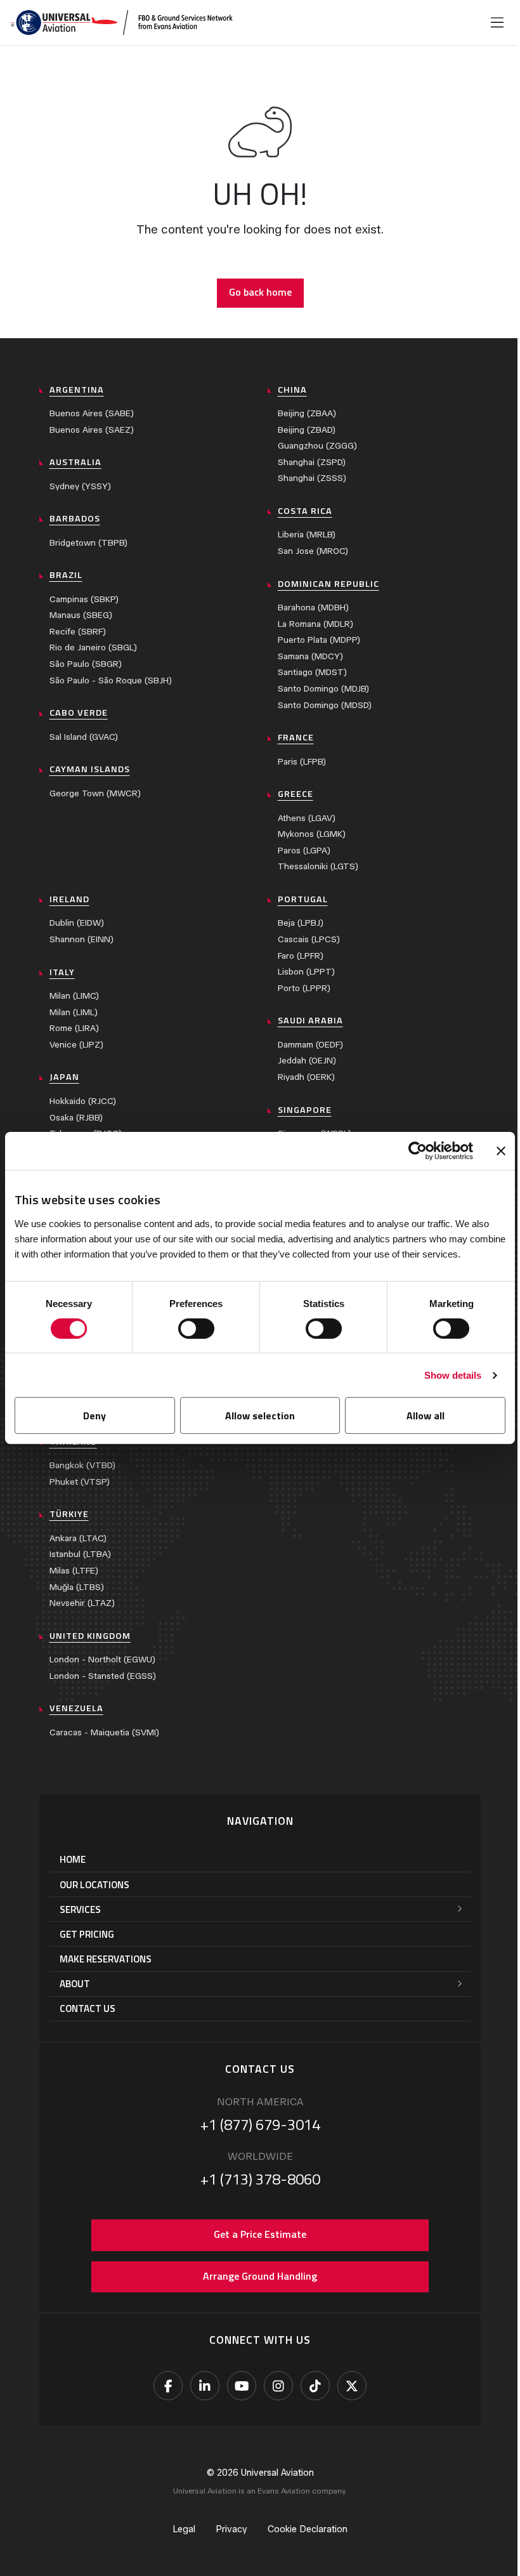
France (296, 737)
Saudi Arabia (310, 1020)
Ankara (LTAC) (78, 1538)
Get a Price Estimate (260, 2234)
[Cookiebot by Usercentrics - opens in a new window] (418, 1151)
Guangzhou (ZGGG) (317, 446)
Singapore (305, 1110)
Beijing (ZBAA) (307, 413)
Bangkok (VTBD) (82, 1465)
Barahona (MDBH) (313, 608)
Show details (453, 1375)
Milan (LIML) (74, 1012)
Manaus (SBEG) (81, 615)
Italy (62, 972)
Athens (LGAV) (307, 818)
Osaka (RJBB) (76, 1118)
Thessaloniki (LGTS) (318, 866)
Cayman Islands (90, 769)
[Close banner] (501, 1151)
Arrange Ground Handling (260, 2276)
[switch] (196, 1329)
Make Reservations (106, 1959)
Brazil (66, 575)
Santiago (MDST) (312, 672)
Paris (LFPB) (302, 762)
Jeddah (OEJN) (307, 1061)
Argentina (77, 390)
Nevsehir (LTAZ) (82, 1603)
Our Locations (94, 1885)
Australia (75, 462)
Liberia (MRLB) (307, 535)
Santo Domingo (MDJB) (323, 689)
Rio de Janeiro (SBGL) (93, 647)
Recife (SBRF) (78, 632)
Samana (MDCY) (310, 656)
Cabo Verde (79, 713)
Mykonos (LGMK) (312, 834)
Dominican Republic (328, 584)
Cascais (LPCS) (309, 939)
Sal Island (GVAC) (84, 737)
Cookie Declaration (308, 2529)
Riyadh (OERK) (306, 1077)
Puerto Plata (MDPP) (319, 640)
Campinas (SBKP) (84, 599)
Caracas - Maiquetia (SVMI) (104, 1732)
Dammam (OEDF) (310, 1045)
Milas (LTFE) (74, 1571)
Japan (64, 1077)
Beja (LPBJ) (301, 923)
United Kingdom (90, 1636)
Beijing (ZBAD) (307, 430)
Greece (296, 794)
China (292, 390)
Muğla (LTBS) (77, 1587)
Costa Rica (305, 511)
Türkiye (69, 1514)
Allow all (426, 1416)
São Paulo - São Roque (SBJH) (111, 680)
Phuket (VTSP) (80, 1482)
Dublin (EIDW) (77, 923)
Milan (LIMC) (74, 996)
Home (73, 1859)
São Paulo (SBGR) (86, 664)
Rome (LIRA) (74, 1028)
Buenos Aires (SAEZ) (92, 430)
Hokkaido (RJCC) (83, 1101)
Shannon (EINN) (81, 939)
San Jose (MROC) (313, 551)
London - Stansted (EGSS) (103, 1676)
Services (80, 1909)
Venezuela (76, 1708)
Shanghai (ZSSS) (312, 478)
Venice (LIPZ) (76, 1045)
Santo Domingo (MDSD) (325, 705)
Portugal (303, 899)
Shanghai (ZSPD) (312, 462)
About (75, 1984)
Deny (94, 1416)
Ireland (69, 899)
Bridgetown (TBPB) (88, 543)
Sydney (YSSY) (80, 486)
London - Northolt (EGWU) (102, 1659)
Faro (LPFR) (301, 956)
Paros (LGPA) (304, 851)
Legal (184, 2529)
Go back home (260, 292)
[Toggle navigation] (497, 23)
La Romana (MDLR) (315, 624)
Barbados (75, 518)
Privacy (231, 2529)
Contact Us (88, 2008)
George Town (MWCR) (95, 793)
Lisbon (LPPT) (306, 972)
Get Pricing (87, 1934)
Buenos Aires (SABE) (92, 413)
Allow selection (260, 1416)
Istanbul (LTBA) (80, 1554)
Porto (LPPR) (304, 988)
